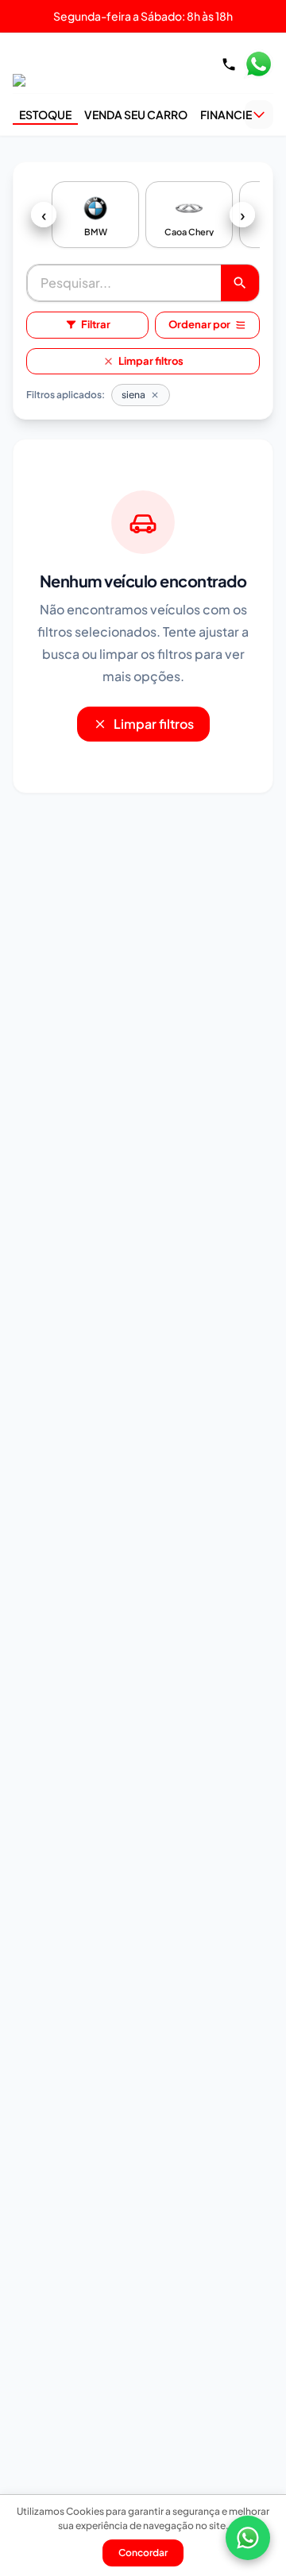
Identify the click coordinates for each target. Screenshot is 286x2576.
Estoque (45, 114)
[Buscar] (240, 283)
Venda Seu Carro (136, 114)
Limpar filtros (151, 361)
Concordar (143, 2553)
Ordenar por (199, 324)
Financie (226, 114)
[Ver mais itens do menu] (259, 114)
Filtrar (96, 324)
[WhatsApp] (248, 2538)
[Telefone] (229, 64)
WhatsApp (258, 64)
